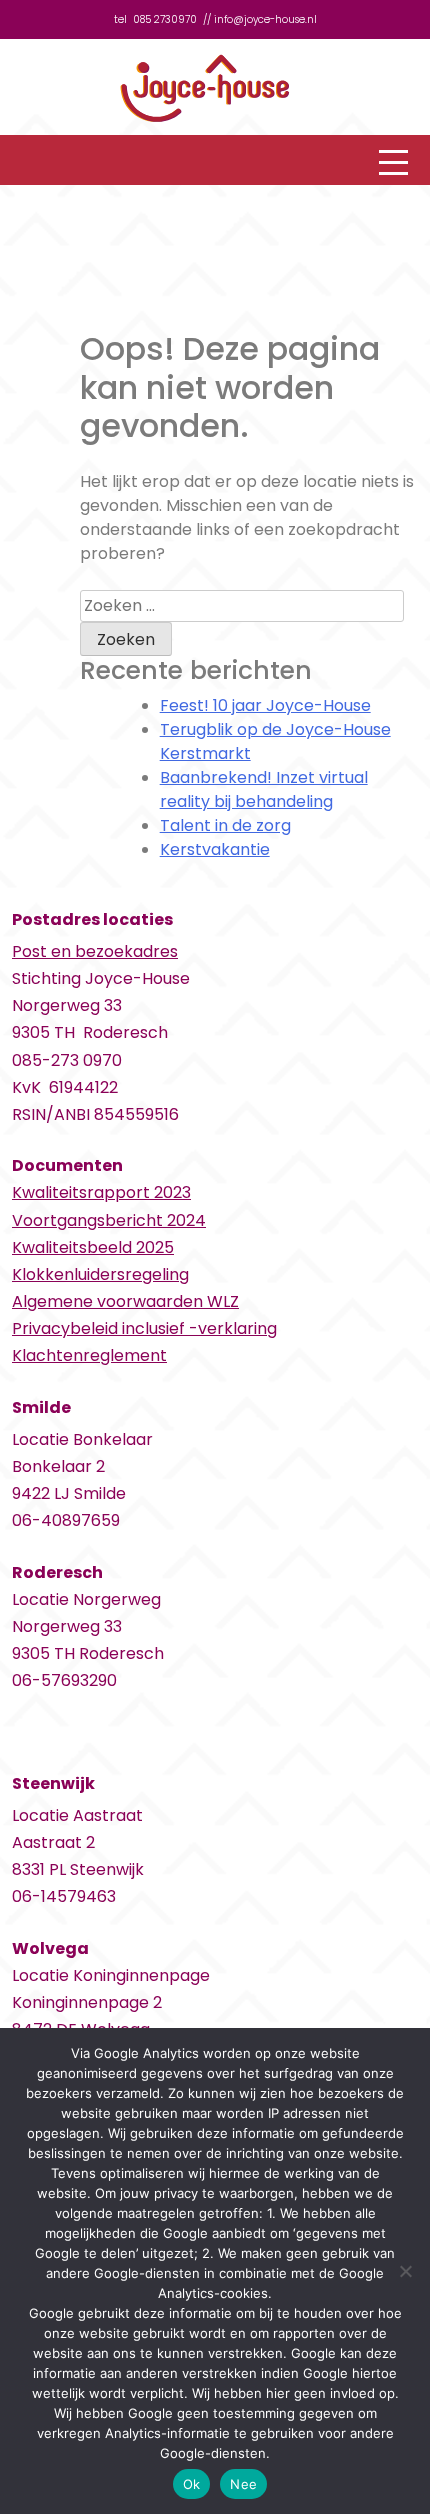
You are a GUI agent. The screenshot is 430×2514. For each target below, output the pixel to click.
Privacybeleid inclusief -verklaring (144, 1328)
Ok (192, 2484)
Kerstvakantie (215, 849)
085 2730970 (165, 19)
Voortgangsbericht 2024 (109, 1220)
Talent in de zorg (225, 825)
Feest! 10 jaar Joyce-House (265, 705)
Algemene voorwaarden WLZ (125, 1301)
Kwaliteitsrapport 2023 (101, 1192)
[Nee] (405, 2271)
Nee (243, 2484)
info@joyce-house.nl (265, 19)
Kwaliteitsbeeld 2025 (93, 1247)
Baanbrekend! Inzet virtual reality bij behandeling (264, 789)
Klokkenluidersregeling (100, 1274)
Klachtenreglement (89, 1355)
